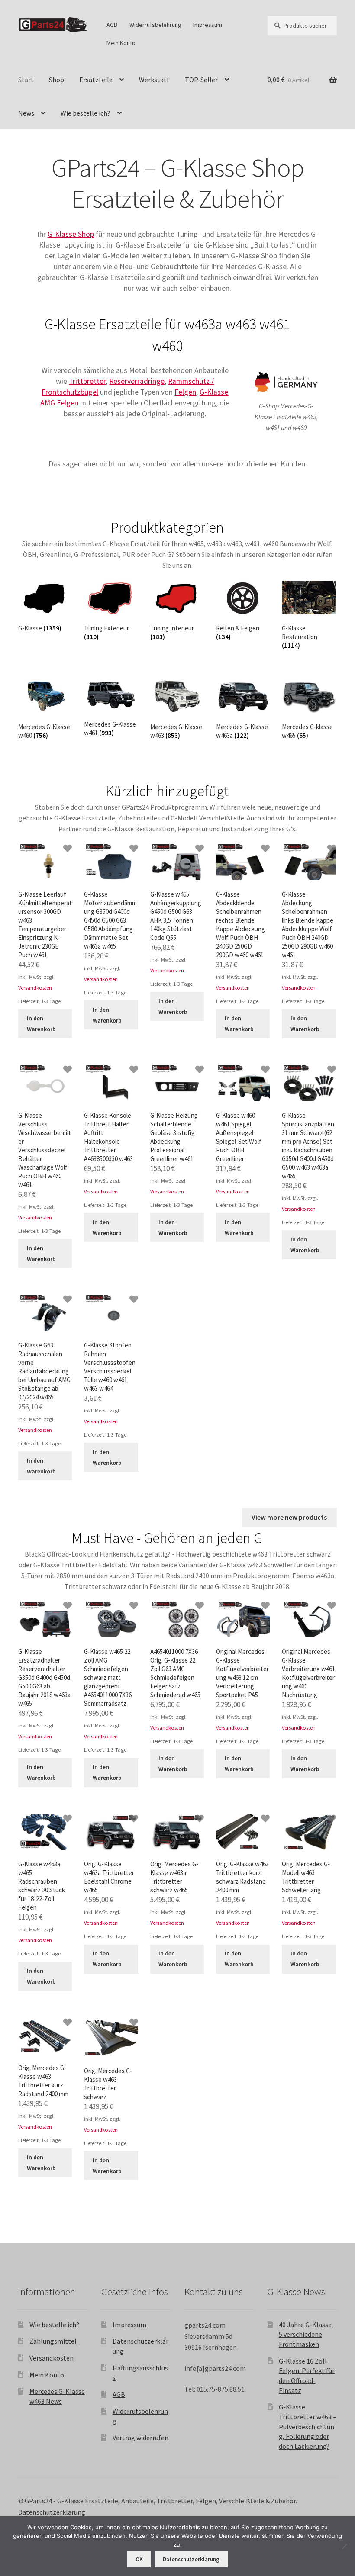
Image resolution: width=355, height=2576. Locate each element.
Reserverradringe (137, 381)
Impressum (208, 25)
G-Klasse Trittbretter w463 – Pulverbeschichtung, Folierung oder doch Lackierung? (308, 2426)
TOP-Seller (201, 80)
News (26, 113)
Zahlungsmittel (53, 2341)
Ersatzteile (96, 80)
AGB (112, 25)
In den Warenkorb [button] (41, 1024)
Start (26, 80)
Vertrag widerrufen (140, 2438)
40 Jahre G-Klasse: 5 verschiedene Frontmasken (306, 2334)
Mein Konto (121, 43)
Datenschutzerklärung (52, 2512)
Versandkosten (35, 988)
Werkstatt (154, 80)
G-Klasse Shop (71, 234)
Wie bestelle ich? (86, 113)
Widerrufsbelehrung (155, 25)
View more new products (289, 1517)
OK (139, 2559)
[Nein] (344, 2546)
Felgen (185, 392)
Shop (56, 80)
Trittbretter (87, 381)
